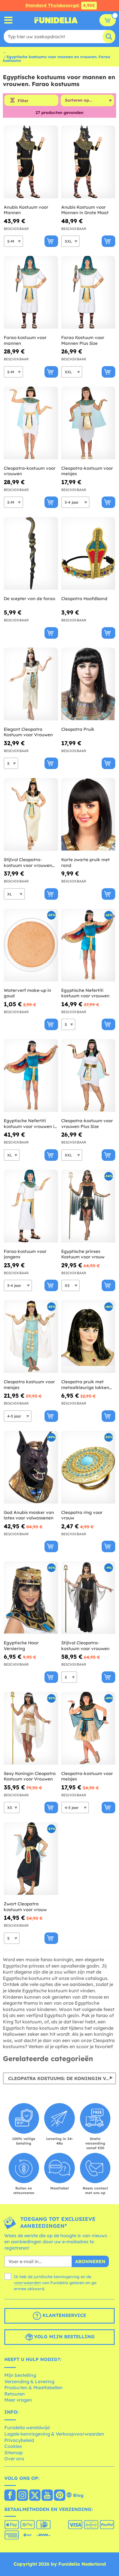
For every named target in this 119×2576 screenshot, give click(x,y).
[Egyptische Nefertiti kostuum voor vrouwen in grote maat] (31, 1076)
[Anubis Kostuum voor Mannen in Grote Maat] (88, 162)
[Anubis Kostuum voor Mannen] (31, 162)
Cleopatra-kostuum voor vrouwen (30, 471)
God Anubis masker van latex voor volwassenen (29, 1515)
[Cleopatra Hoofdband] (88, 553)
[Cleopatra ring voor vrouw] (88, 1467)
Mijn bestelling (20, 2375)
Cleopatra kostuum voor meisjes (29, 1385)
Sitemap (14, 2453)
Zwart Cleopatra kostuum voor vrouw (25, 1907)
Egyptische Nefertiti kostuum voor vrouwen (85, 993)
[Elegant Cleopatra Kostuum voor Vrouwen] (31, 684)
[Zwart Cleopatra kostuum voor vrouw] (31, 1859)
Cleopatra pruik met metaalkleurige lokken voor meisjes (85, 1385)
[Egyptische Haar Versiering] (31, 1598)
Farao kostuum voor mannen (25, 340)
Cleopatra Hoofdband (84, 599)
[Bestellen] (51, 241)
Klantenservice (64, 2316)
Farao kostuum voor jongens (25, 1254)
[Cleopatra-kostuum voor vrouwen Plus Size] (88, 1076)
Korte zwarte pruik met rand (85, 862)
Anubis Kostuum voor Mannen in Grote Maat (85, 210)
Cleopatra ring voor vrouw (82, 1515)
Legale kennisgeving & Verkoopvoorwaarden (54, 2434)
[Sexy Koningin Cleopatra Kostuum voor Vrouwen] (31, 1728)
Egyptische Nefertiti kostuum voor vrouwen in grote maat (30, 1124)
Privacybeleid (19, 2440)
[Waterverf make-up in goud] (31, 945)
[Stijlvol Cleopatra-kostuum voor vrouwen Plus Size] (31, 815)
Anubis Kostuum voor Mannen (26, 210)
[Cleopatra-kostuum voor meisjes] (88, 423)
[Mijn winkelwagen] (108, 20)
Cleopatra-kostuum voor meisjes (87, 471)
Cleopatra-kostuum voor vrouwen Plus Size (87, 1124)
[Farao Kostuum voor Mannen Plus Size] (88, 292)
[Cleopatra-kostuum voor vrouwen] (31, 423)
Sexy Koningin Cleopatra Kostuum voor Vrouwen (30, 1776)
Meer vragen (18, 2400)
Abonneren (90, 2261)
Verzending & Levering (29, 2381)
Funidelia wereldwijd (27, 2427)
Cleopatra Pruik (78, 729)
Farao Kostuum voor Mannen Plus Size (83, 340)
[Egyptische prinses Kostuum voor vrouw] (88, 1206)
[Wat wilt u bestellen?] (9, 20)
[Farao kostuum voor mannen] (31, 292)
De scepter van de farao (29, 599)
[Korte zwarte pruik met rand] (88, 815)
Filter (23, 101)
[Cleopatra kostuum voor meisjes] (31, 1337)
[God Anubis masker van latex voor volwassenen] (31, 1467)
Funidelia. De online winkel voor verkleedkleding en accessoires (56, 20)
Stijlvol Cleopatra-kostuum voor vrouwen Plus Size (28, 862)
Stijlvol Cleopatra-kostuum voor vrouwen (85, 1646)
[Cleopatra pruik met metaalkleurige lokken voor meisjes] (88, 1337)
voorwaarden (27, 2283)
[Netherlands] (10, 2496)
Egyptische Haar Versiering (21, 1646)
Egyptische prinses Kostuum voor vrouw (83, 1254)
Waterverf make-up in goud (27, 993)
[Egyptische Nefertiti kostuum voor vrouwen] (88, 945)
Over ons (14, 2459)
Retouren (15, 2394)
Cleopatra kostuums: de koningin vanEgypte (62, 2078)
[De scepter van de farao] (31, 553)
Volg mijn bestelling (64, 2337)
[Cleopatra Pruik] (88, 684)
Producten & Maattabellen (34, 2387)
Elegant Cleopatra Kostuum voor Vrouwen (28, 732)
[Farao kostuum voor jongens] (31, 1206)
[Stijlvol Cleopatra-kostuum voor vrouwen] (88, 1598)
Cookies (13, 2446)
